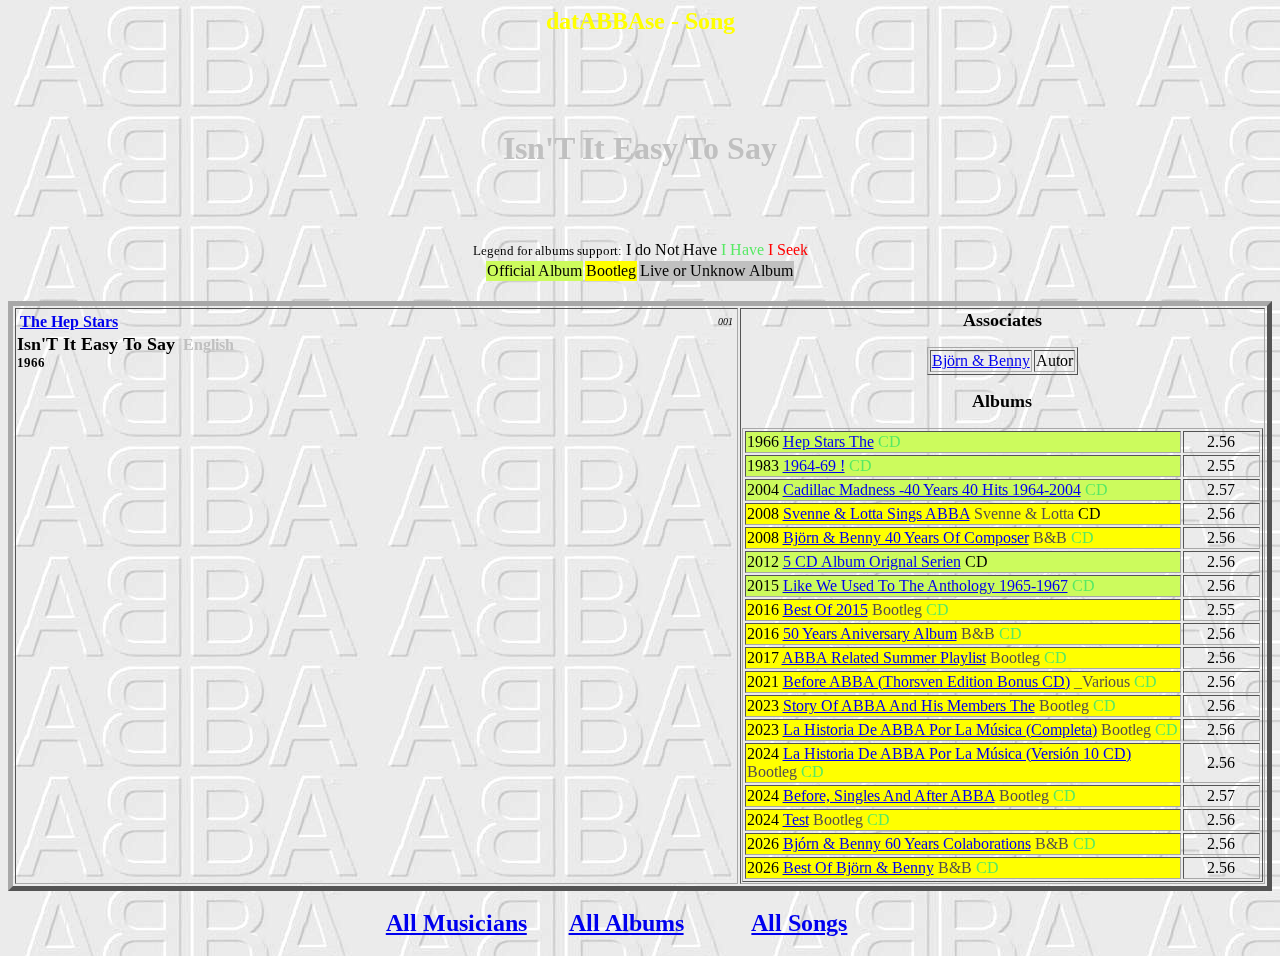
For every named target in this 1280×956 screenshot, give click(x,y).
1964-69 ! (814, 465)
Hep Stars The (828, 441)
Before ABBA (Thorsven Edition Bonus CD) (926, 681)
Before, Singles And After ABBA (889, 795)
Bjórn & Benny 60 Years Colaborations (907, 843)
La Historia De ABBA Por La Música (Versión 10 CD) (957, 753)
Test (796, 819)
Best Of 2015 (825, 609)
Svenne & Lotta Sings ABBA (876, 513)
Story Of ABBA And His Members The (909, 705)
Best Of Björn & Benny (858, 867)
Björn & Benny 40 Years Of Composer (906, 537)
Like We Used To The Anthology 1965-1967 (925, 585)
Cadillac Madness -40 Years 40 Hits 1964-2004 (932, 489)
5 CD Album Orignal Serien (872, 561)
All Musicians (456, 923)
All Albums (626, 923)
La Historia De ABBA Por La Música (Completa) (940, 729)
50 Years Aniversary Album (870, 633)
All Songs (799, 923)
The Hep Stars (69, 321)
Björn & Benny (981, 360)
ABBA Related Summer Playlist (884, 657)
